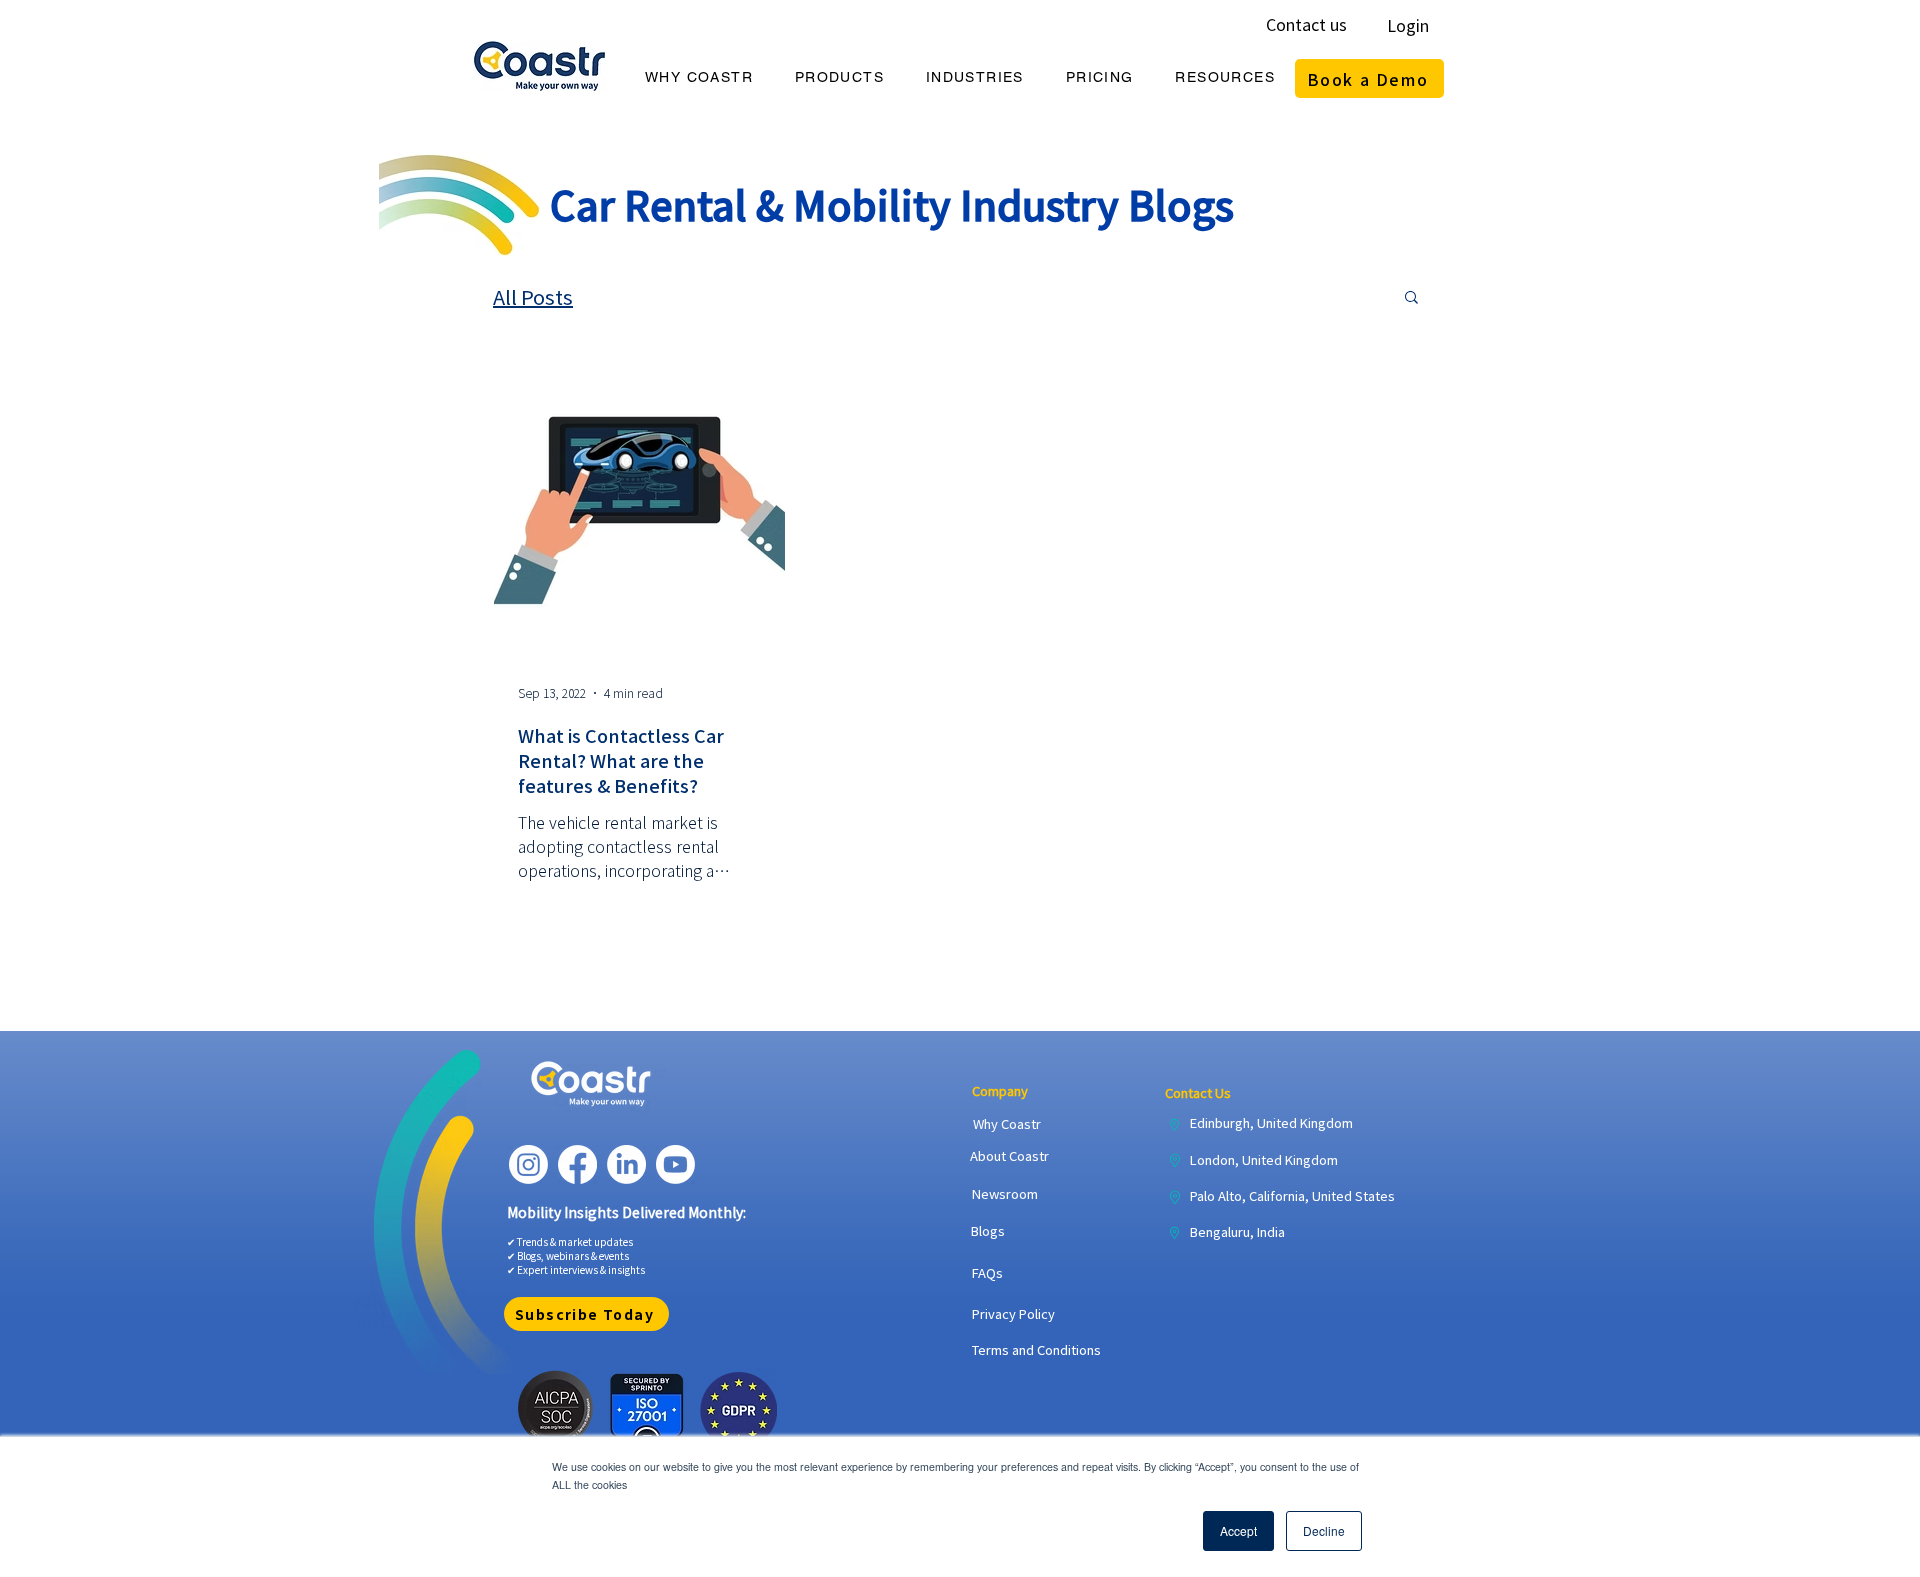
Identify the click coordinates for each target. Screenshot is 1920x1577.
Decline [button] (1324, 1530)
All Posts (533, 296)
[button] (699, 78)
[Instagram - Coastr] (528, 1164)
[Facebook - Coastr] (577, 1164)
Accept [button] (1238, 1530)
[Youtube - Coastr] (675, 1164)
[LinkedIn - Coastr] (626, 1164)
